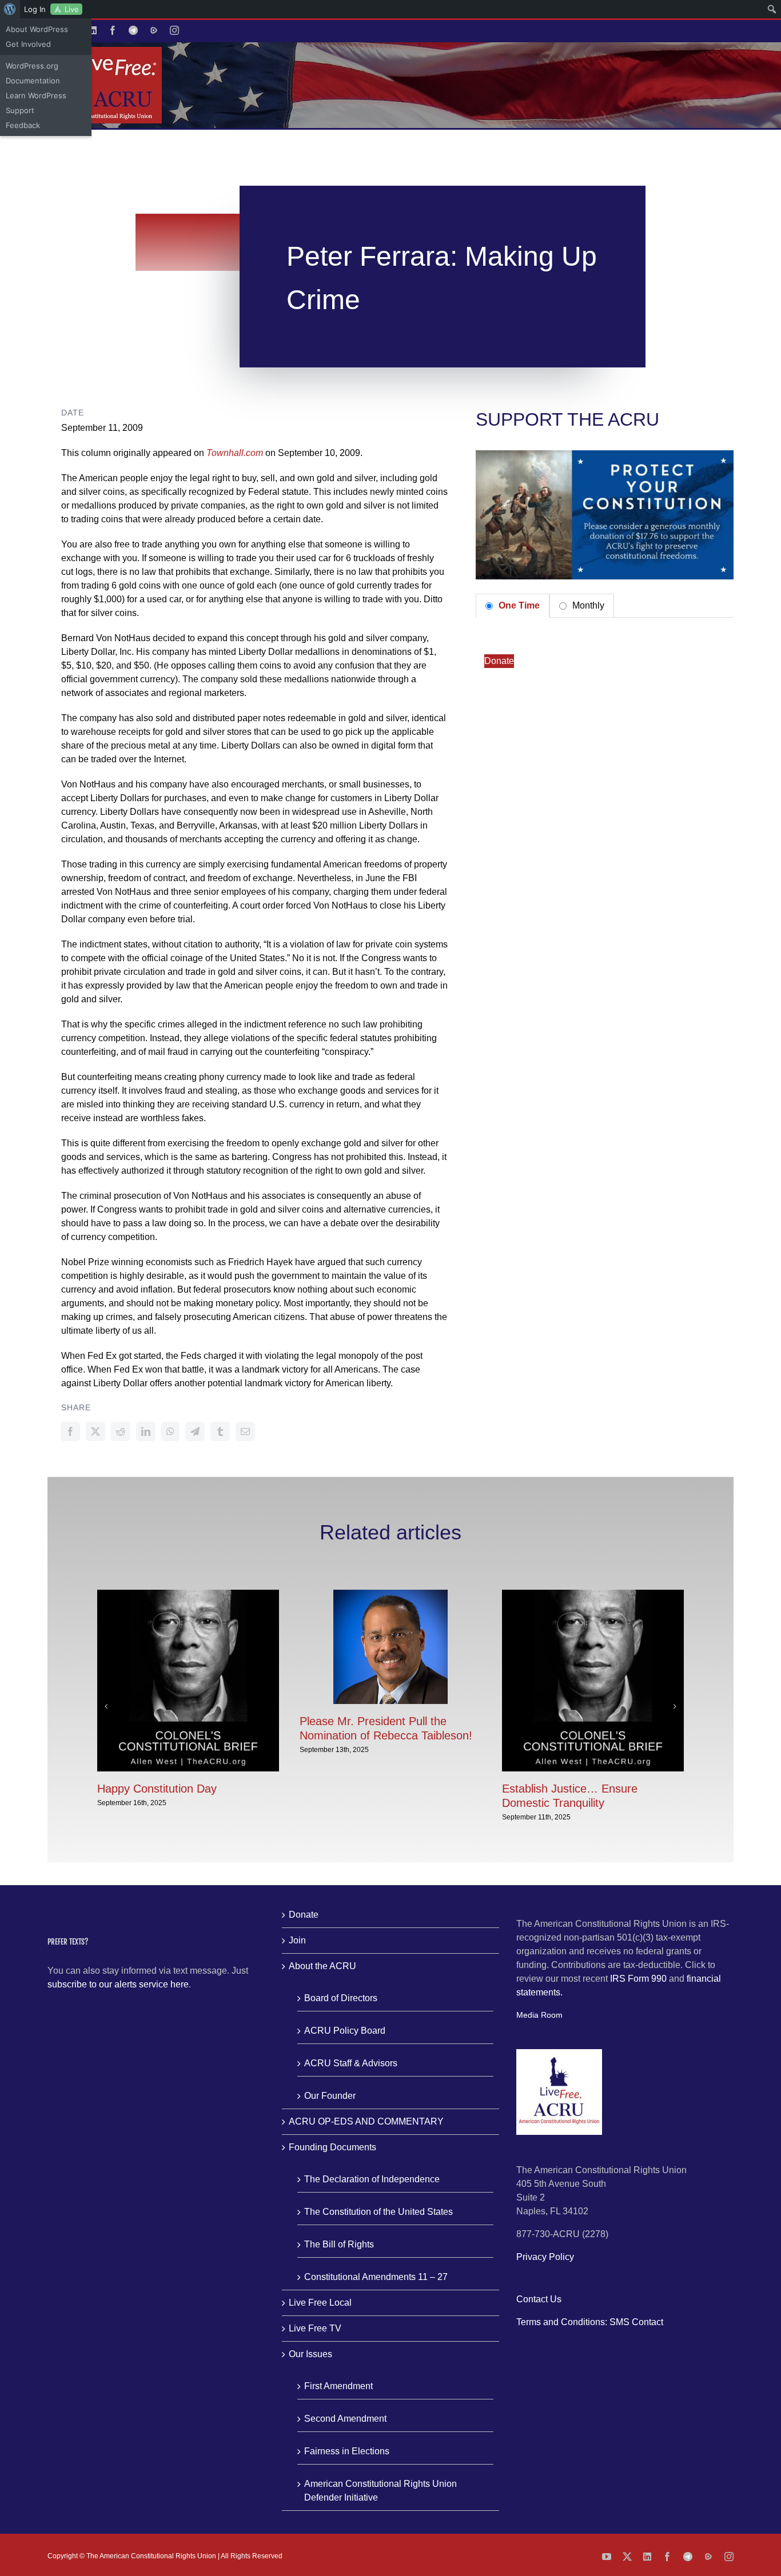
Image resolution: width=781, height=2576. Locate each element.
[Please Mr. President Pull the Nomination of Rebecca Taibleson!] (390, 1595)
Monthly (587, 605)
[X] (95, 1431)
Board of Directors (341, 1998)
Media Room (539, 2015)
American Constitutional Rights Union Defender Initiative (380, 2491)
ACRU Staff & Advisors (351, 2063)
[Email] (245, 1431)
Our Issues (310, 2354)
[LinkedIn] (146, 1431)
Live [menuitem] (72, 9)
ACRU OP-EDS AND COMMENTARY (366, 2121)
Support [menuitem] (20, 110)
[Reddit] (121, 1431)
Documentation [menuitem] (33, 81)
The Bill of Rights (339, 2244)
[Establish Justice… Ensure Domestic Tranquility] (593, 1595)
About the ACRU (322, 1966)
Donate (499, 661)
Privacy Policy (545, 2257)
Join (297, 1940)
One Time (518, 605)
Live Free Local (320, 2303)
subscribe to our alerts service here (118, 1984)
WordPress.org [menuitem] (32, 66)
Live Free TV (315, 2328)
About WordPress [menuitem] (37, 29)
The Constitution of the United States (378, 2212)
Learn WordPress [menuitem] (36, 95)
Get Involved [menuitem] (28, 44)
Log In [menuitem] (35, 9)
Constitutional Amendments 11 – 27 (376, 2277)
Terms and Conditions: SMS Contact (590, 2322)
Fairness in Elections (347, 2451)
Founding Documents (332, 2147)
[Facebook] (70, 1431)
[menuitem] (10, 9)
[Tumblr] (220, 1431)
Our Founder (330, 2096)
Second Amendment (345, 2419)
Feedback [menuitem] (23, 125)
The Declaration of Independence (372, 2179)
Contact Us (539, 2299)
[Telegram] (195, 1431)
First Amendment (338, 2386)
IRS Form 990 (638, 1979)
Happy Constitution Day (157, 1789)
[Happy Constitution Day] (188, 1595)
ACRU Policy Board (345, 2031)
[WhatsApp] (170, 1431)
